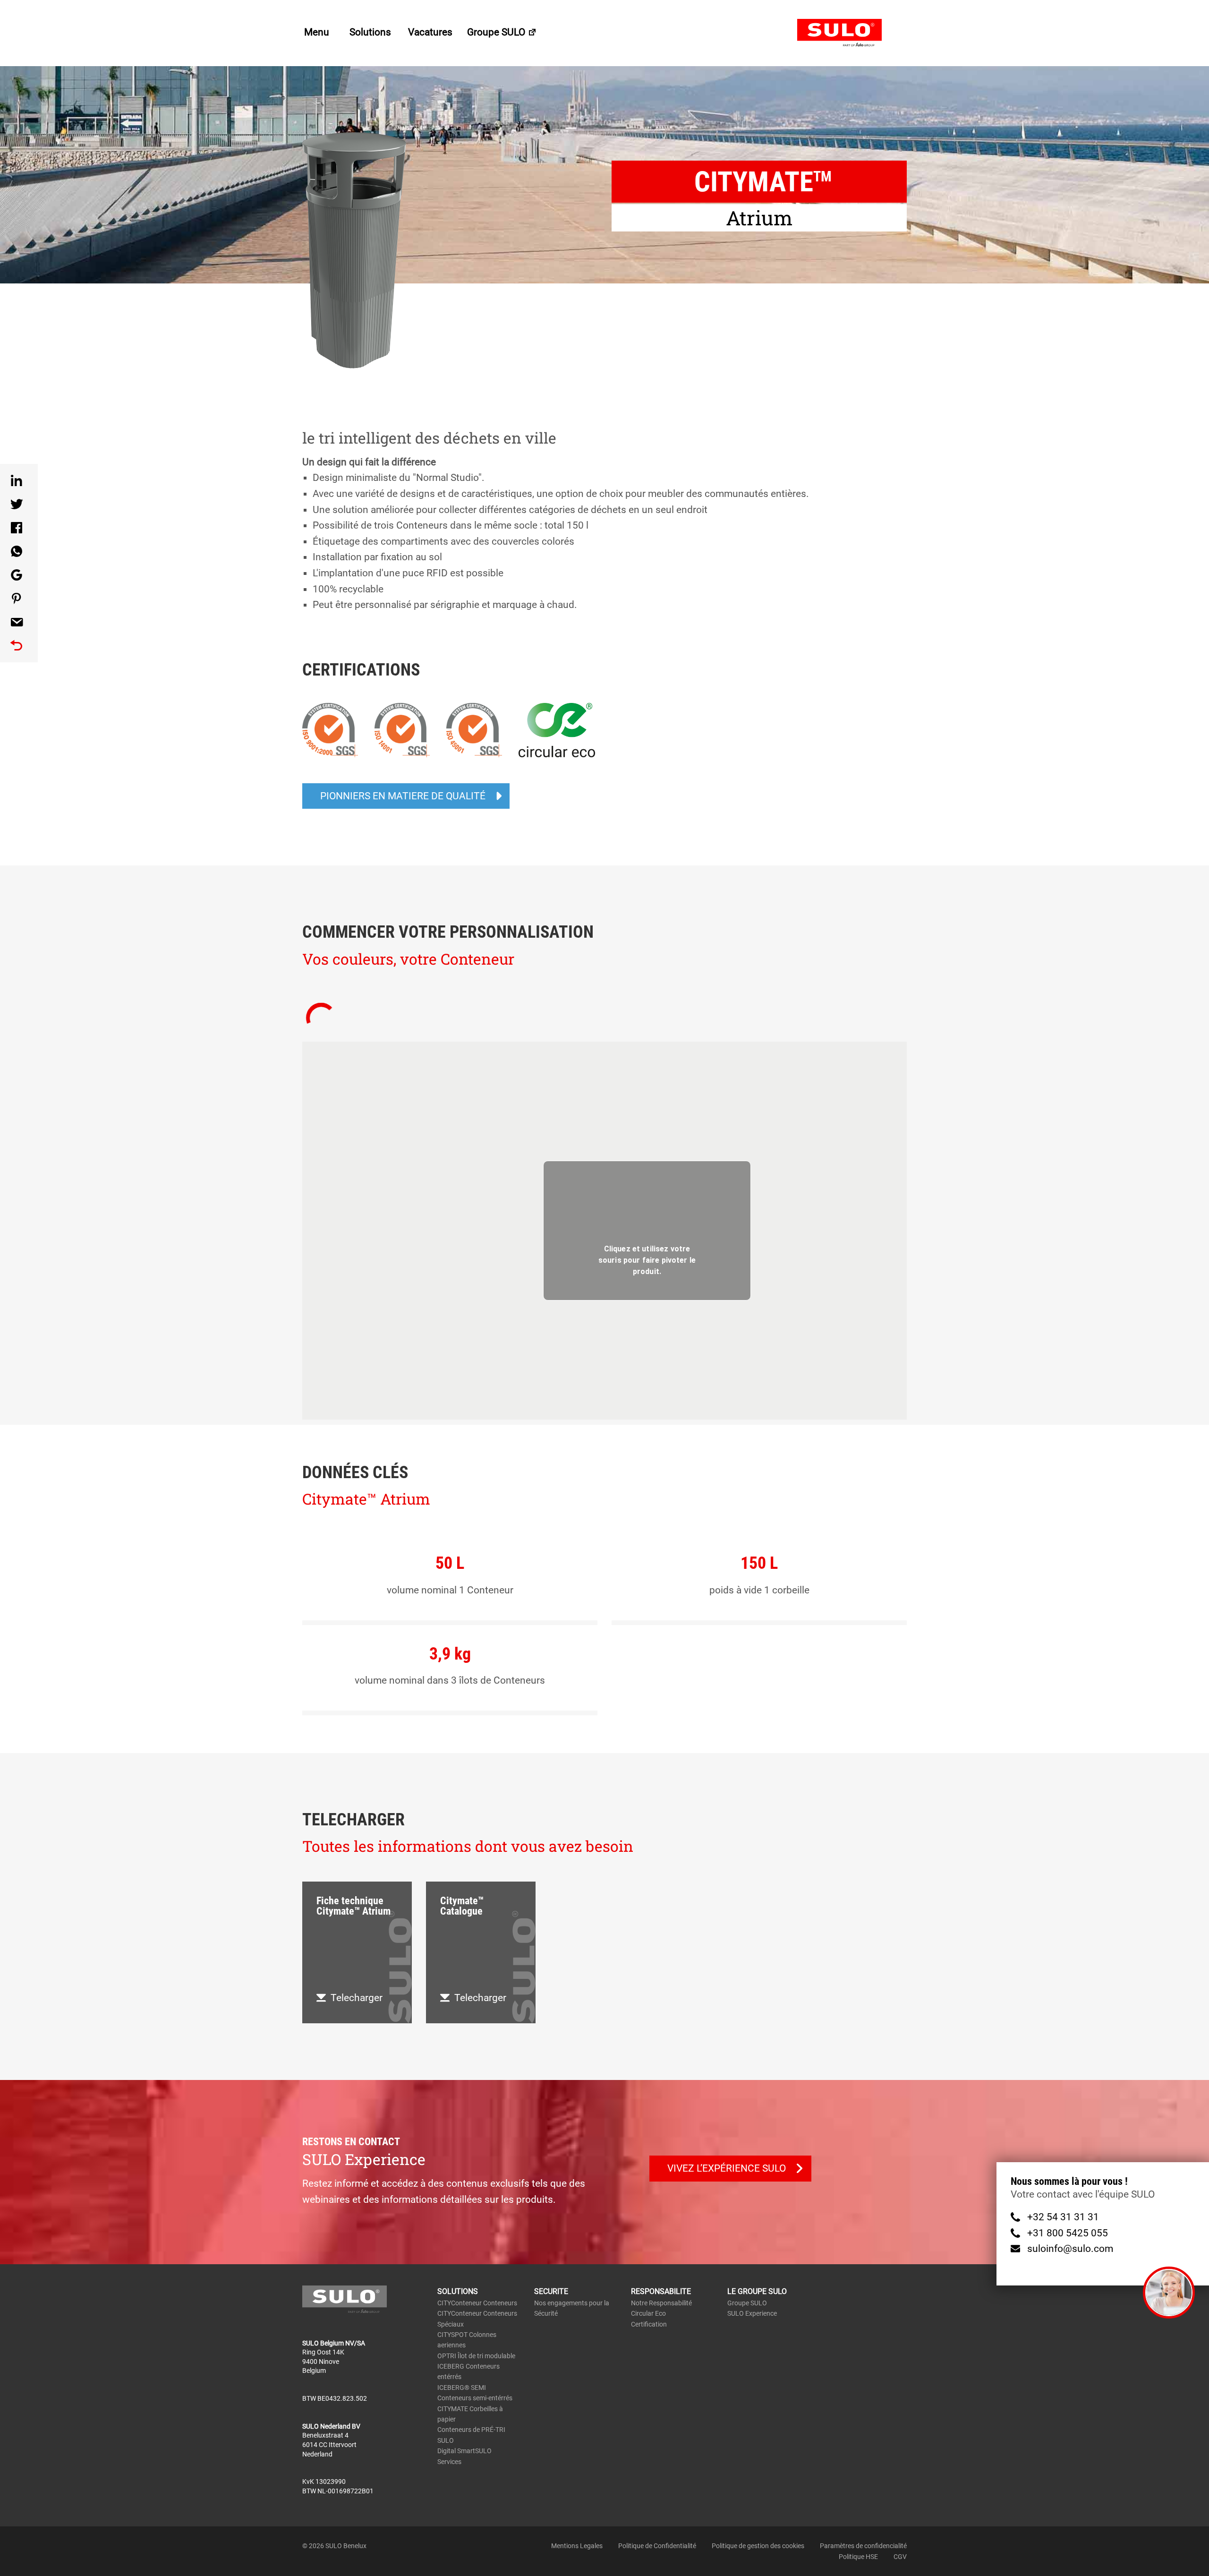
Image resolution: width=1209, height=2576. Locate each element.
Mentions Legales (577, 2503)
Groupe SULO (497, 32)
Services (449, 2419)
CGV (900, 2514)
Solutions (371, 32)
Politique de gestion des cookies (758, 2503)
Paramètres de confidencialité (863, 2503)
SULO (852, 33)
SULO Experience (752, 2271)
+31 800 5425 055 (1068, 2233)
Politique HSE (858, 2514)
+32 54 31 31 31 (1063, 2217)
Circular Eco (648, 2271)
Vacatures (430, 32)
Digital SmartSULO (464, 2408)
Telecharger (357, 1955)
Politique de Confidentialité (657, 2503)
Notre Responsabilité (661, 2260)
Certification (649, 2281)
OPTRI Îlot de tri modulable (476, 2313)
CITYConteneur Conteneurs (477, 2260)
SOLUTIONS (458, 2249)
